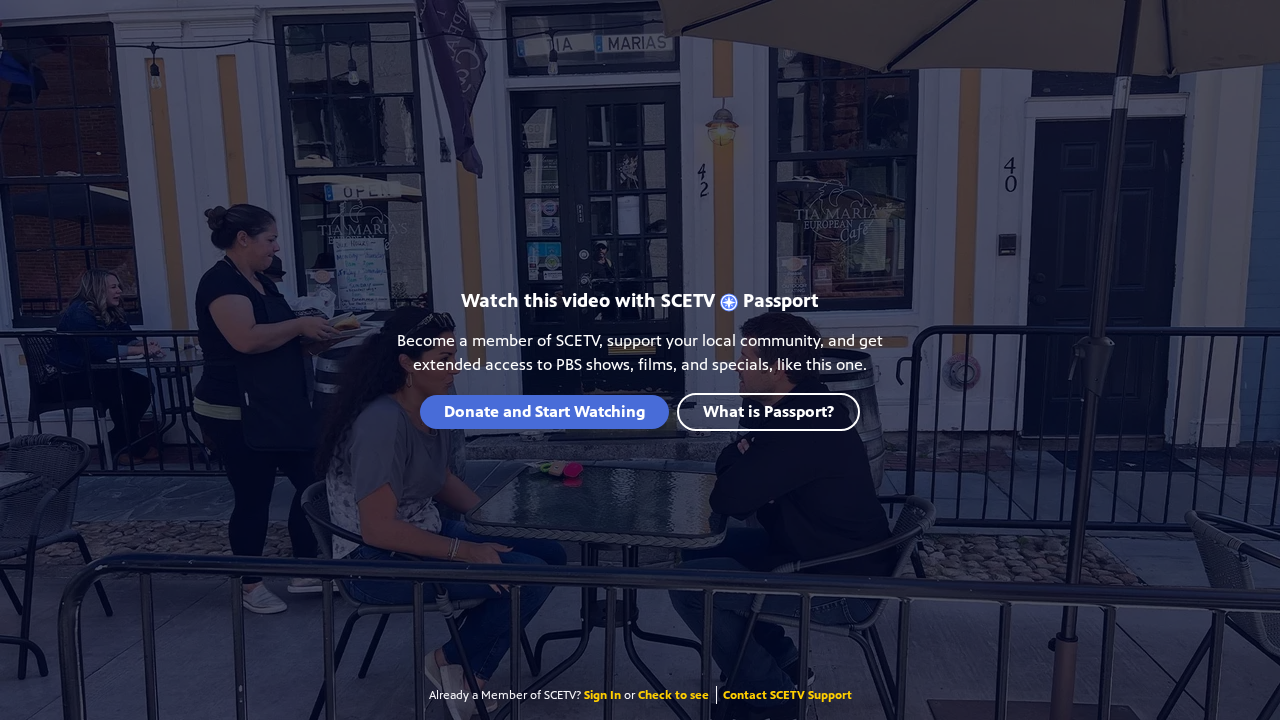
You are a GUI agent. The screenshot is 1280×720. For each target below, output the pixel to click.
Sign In (602, 695)
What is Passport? (768, 411)
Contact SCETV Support (787, 695)
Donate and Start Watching (544, 411)
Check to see (673, 695)
